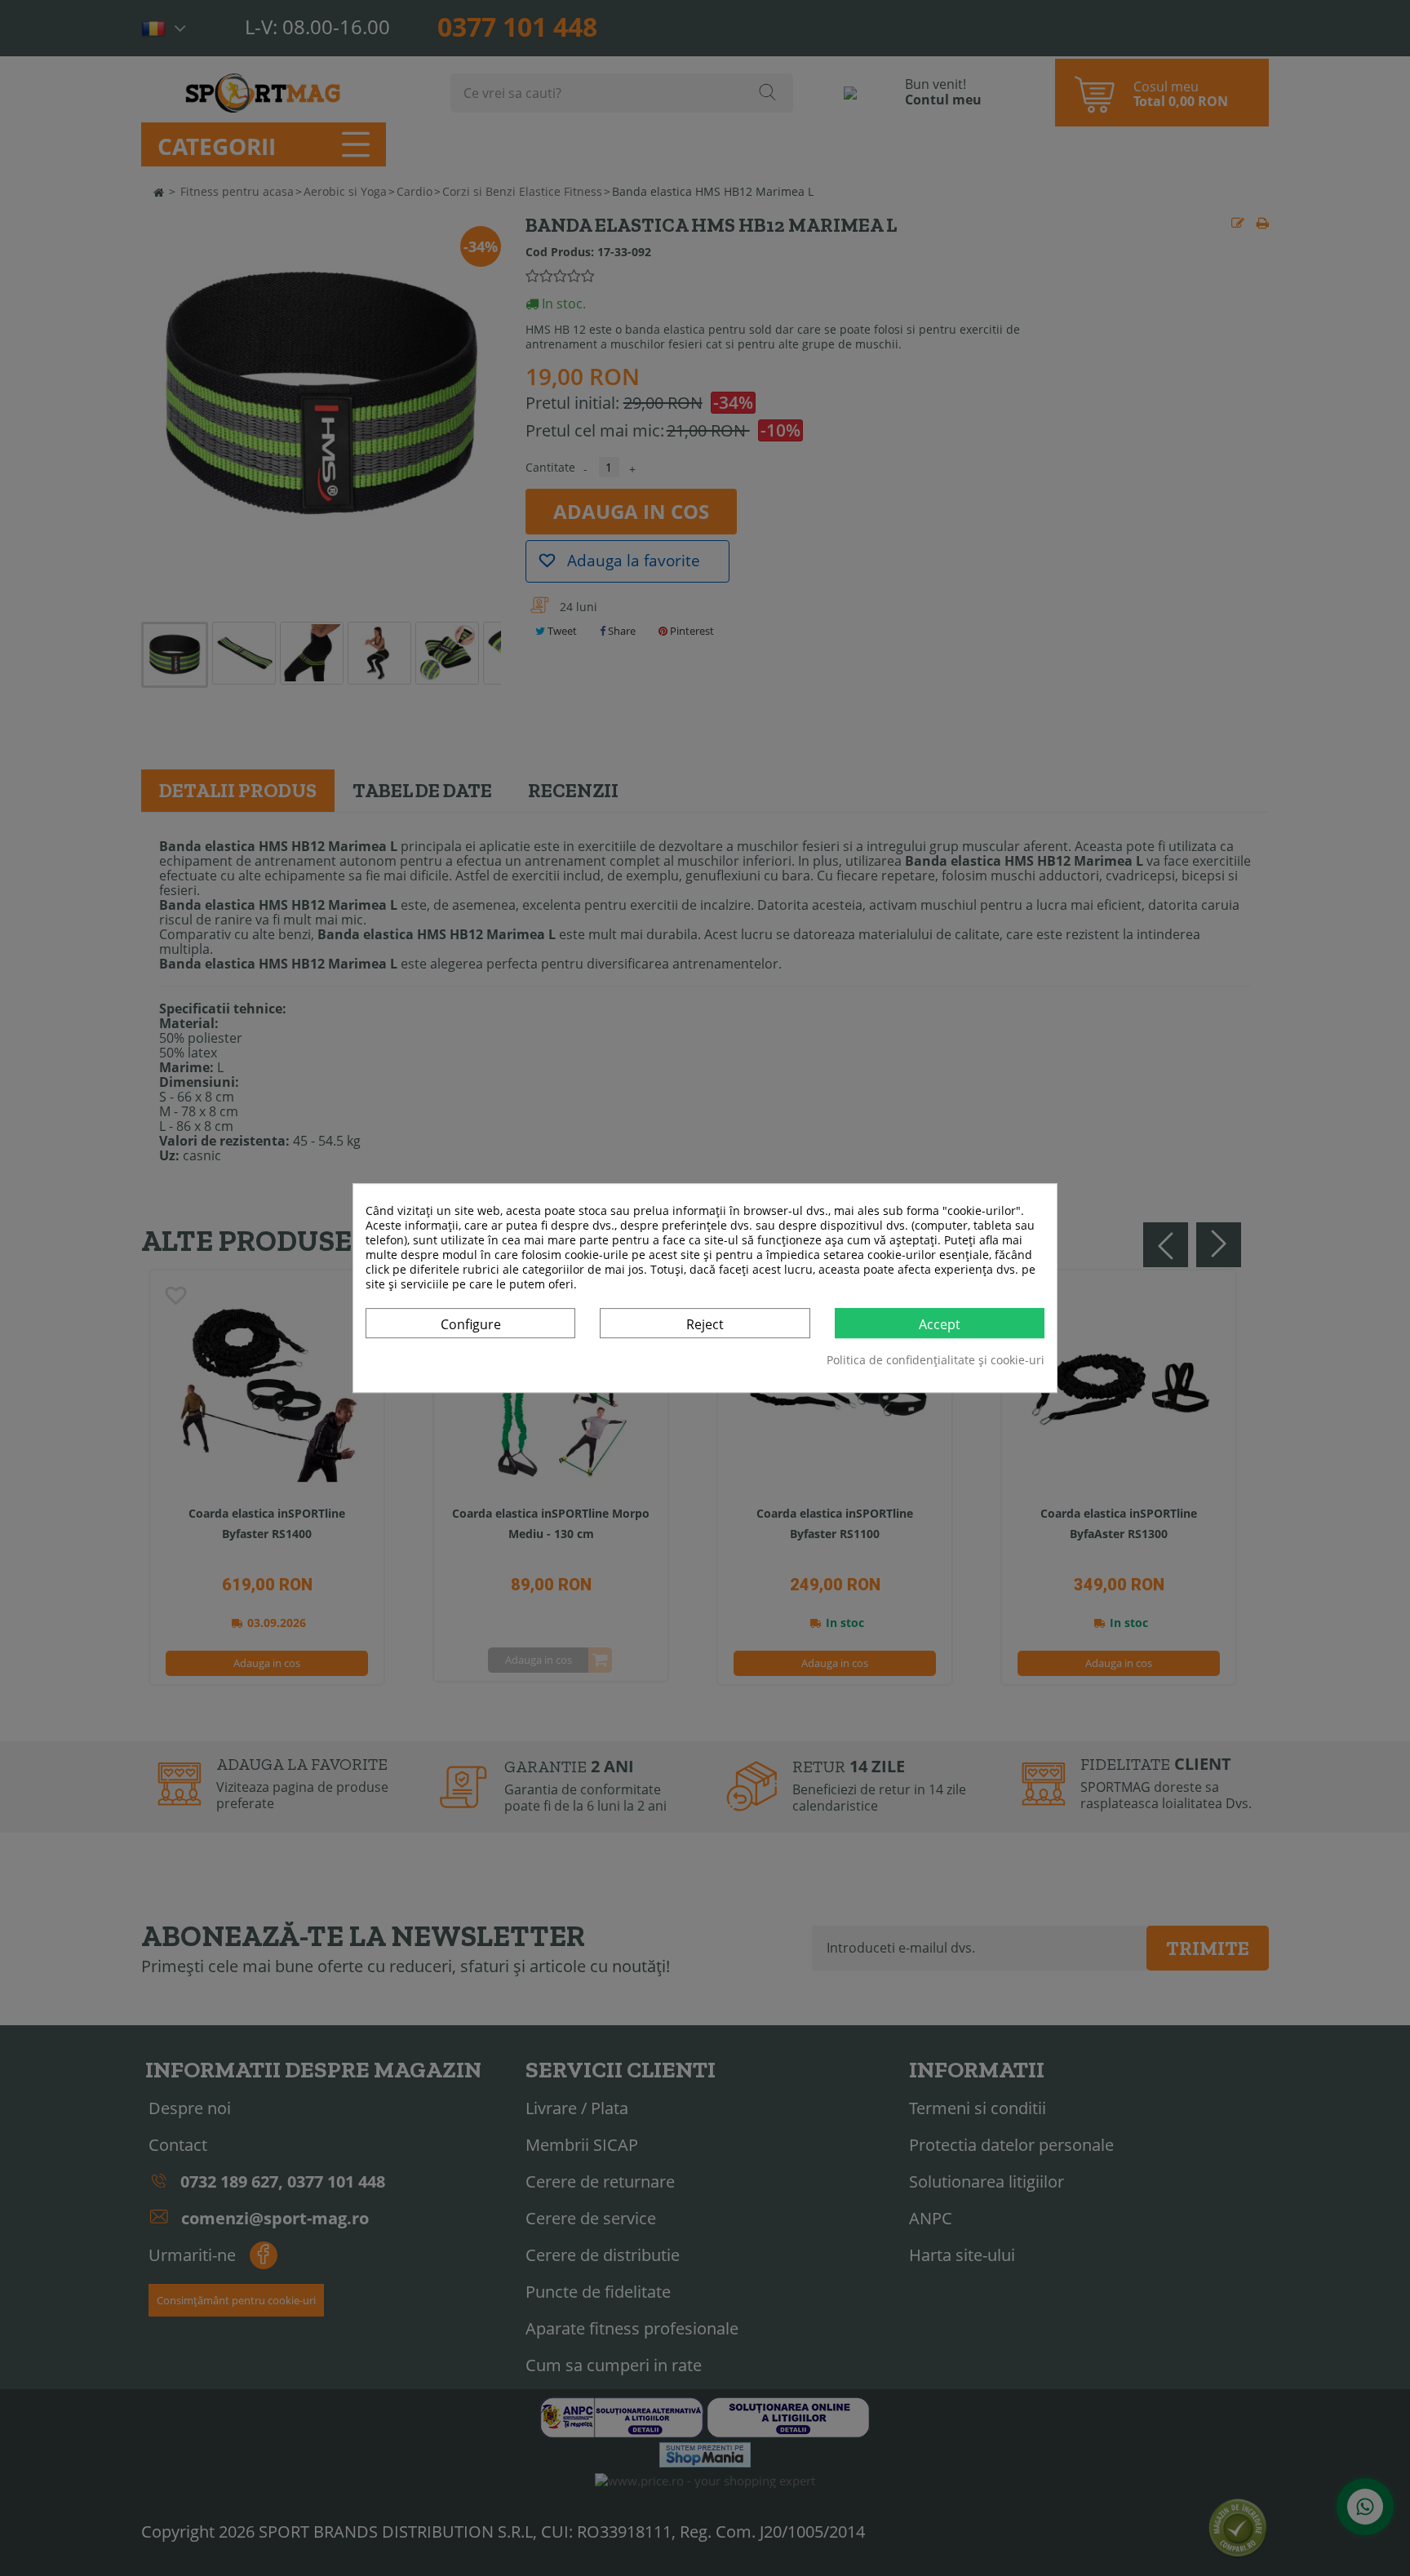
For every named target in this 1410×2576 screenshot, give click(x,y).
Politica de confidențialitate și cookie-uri (936, 1360)
